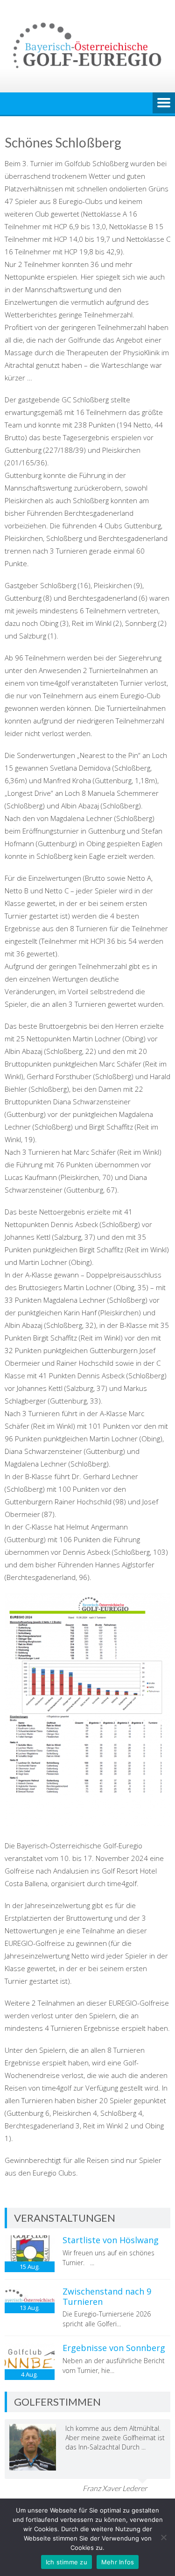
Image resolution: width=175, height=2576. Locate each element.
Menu (164, 104)
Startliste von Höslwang (111, 2240)
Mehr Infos (118, 2562)
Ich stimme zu (66, 2562)
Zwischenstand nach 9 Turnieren (107, 2296)
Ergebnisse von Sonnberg (114, 2348)
